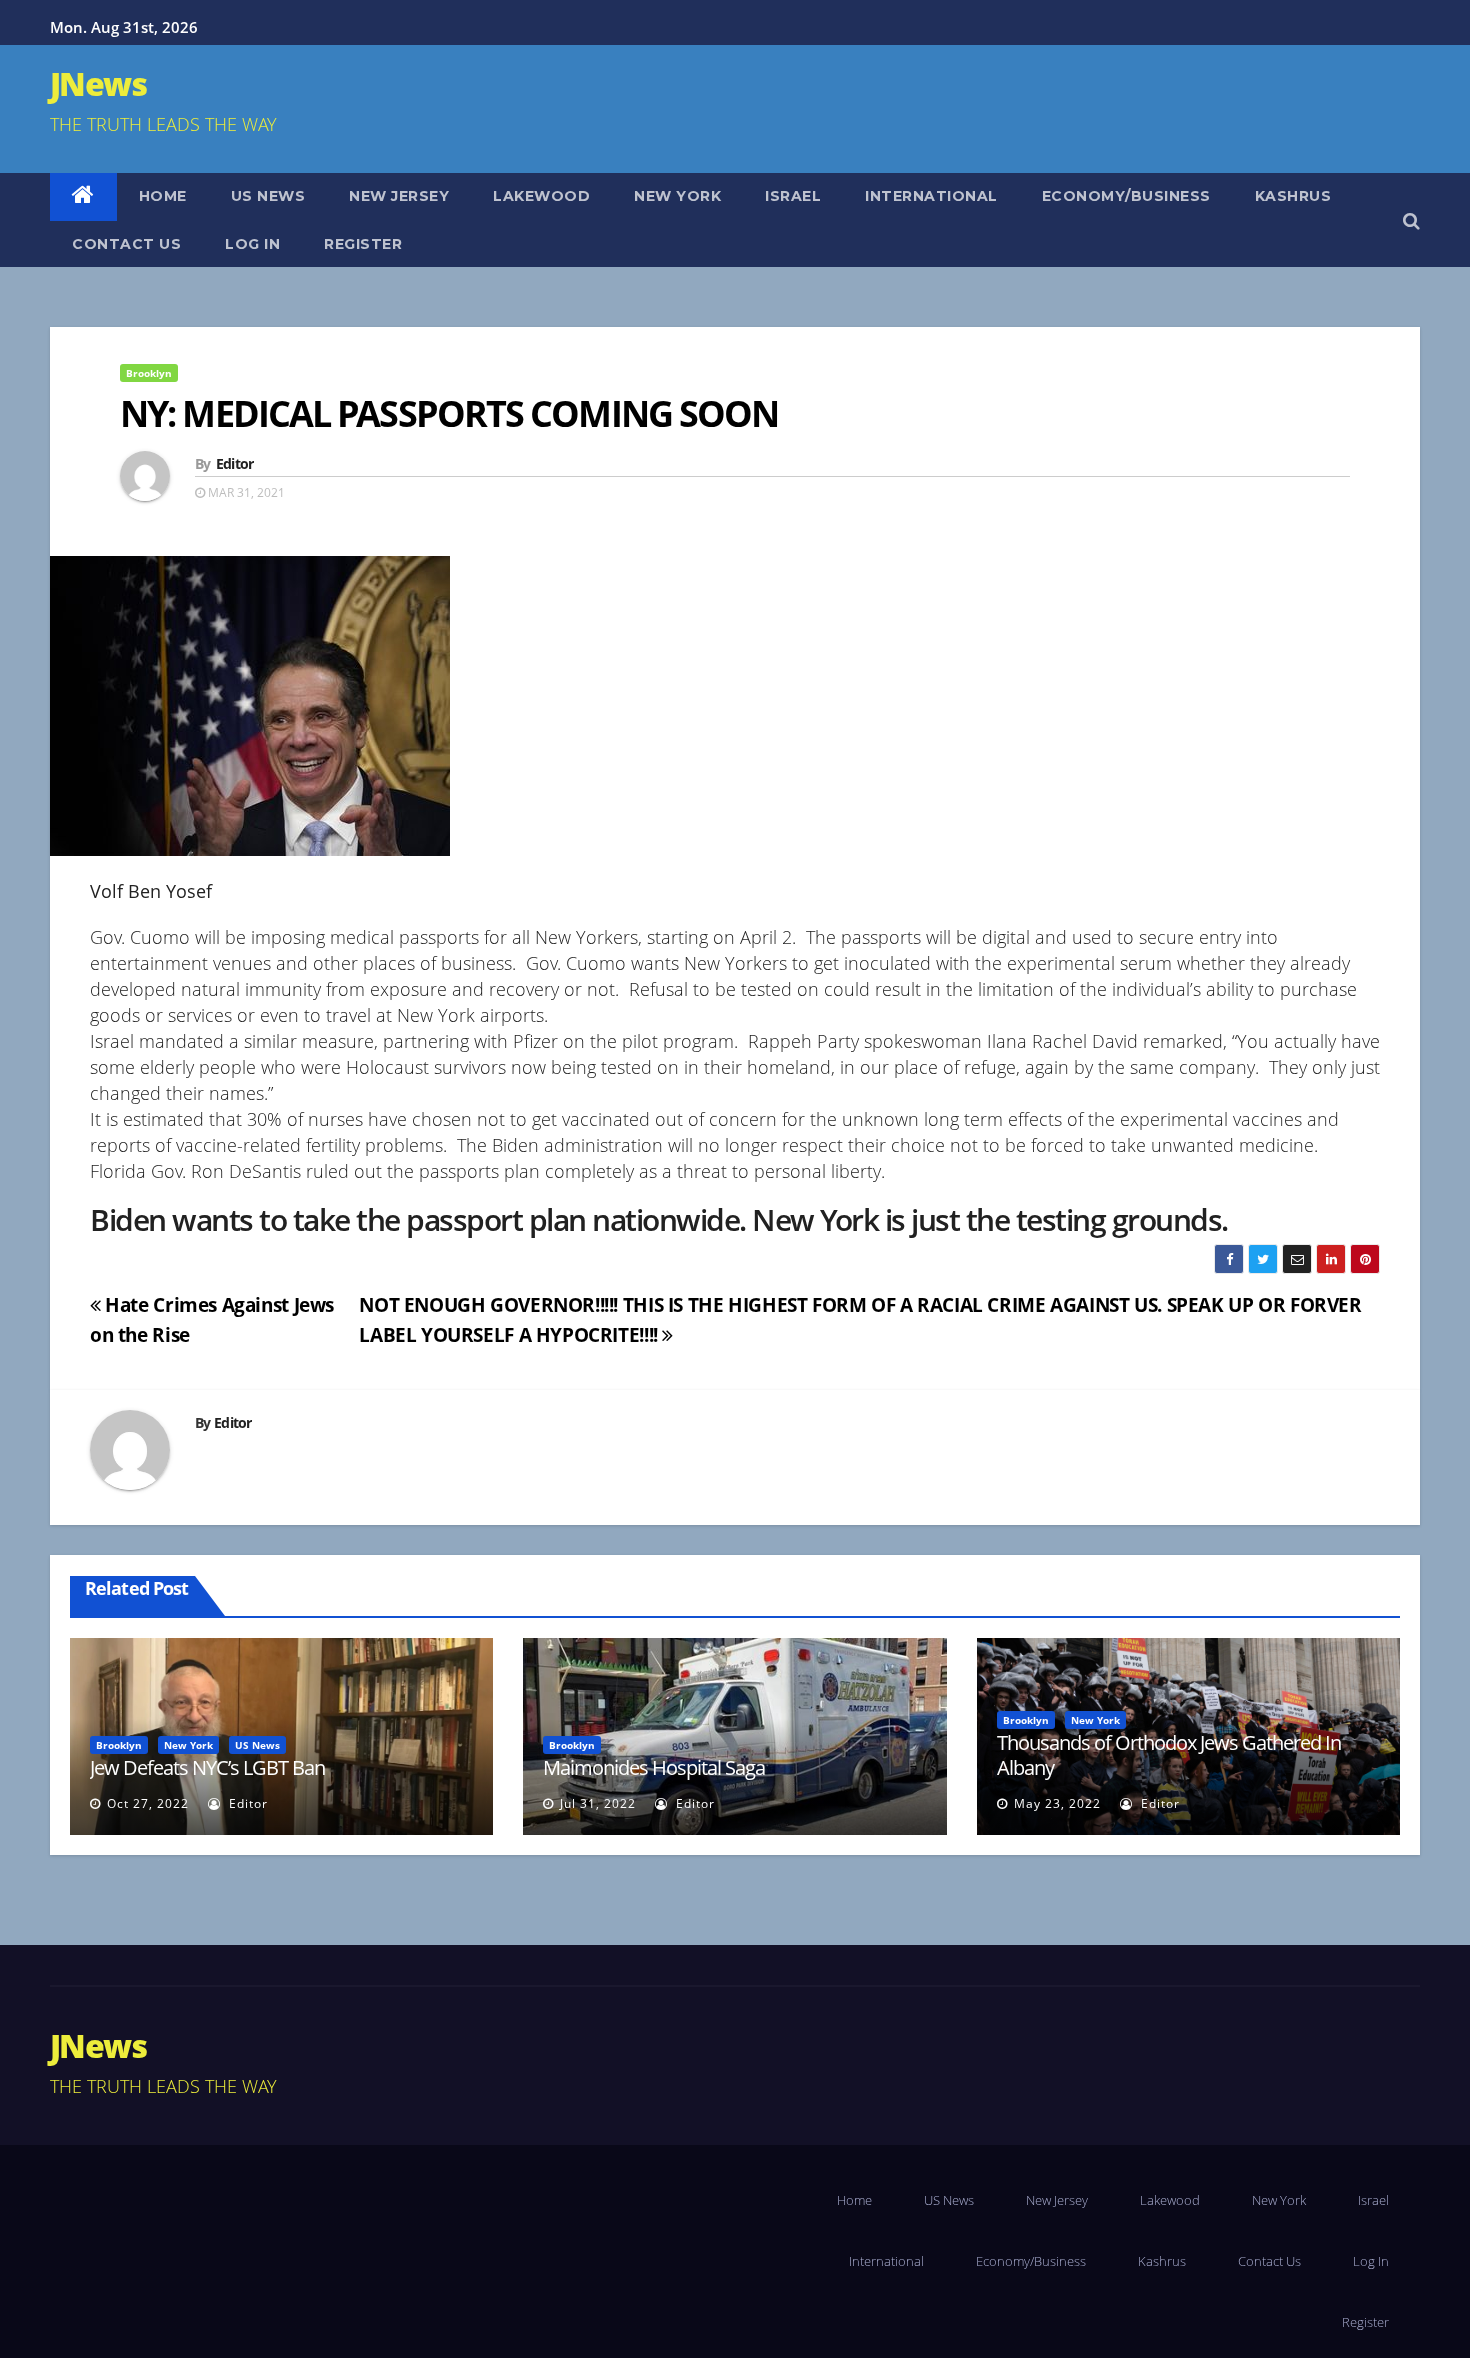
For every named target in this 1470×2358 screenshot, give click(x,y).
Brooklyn (149, 373)
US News (268, 196)
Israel (793, 196)
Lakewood (541, 196)
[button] (1411, 220)
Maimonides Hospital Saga (654, 1767)
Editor (235, 463)
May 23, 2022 (1057, 1803)
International (931, 196)
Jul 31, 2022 (598, 1803)
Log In (252, 244)
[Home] (83, 197)
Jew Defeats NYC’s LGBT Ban (207, 1767)
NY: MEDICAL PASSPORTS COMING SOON (449, 413)
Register (363, 244)
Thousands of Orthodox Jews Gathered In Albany (1169, 1755)
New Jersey (399, 196)
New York (677, 196)
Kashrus (1293, 196)
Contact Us (126, 244)
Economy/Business (1126, 196)
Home (163, 196)
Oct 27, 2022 (148, 1803)
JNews (98, 83)
